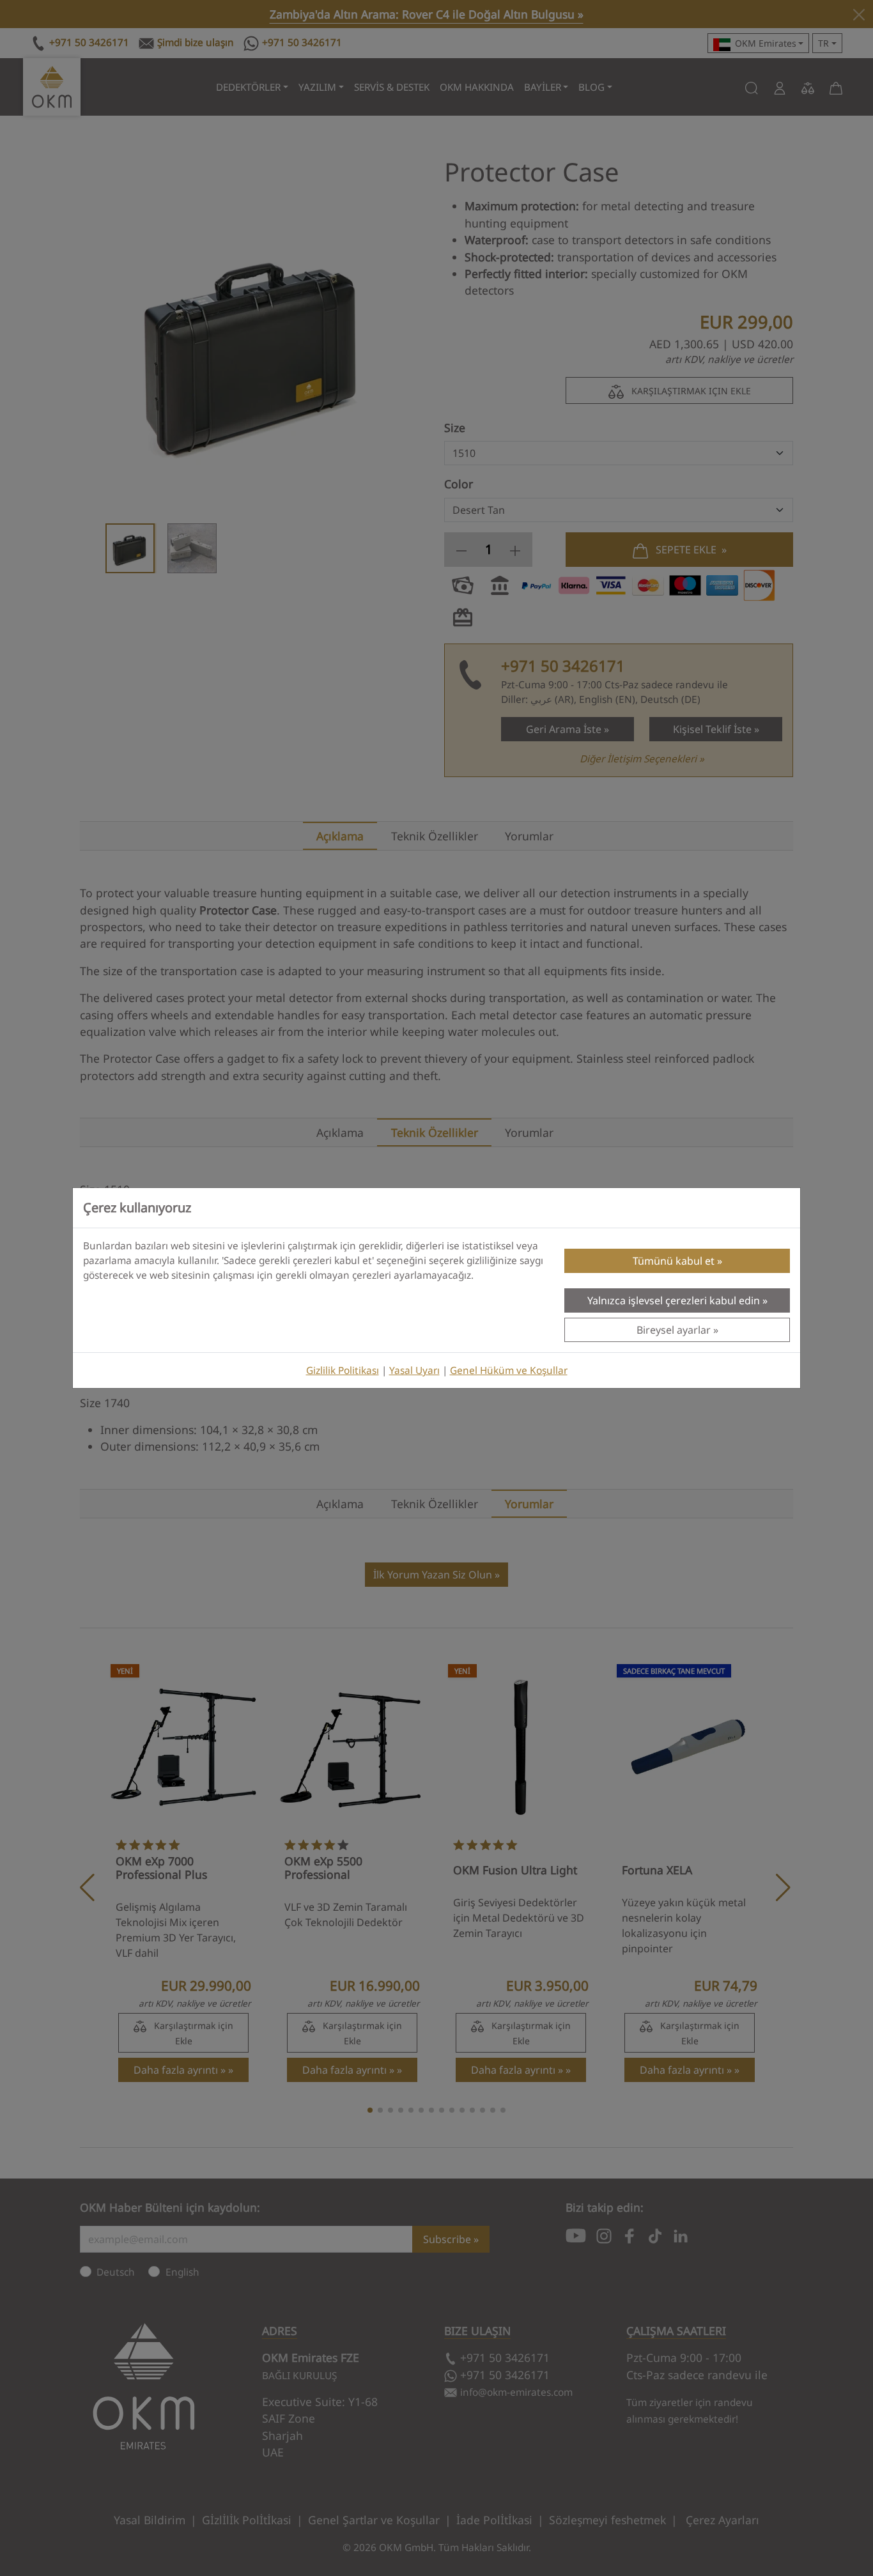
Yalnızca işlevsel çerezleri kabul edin (674, 1300)
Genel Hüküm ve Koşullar (509, 1370)
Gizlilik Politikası (343, 1370)
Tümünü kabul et (674, 1261)
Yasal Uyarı (414, 1370)
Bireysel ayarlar (674, 1330)
